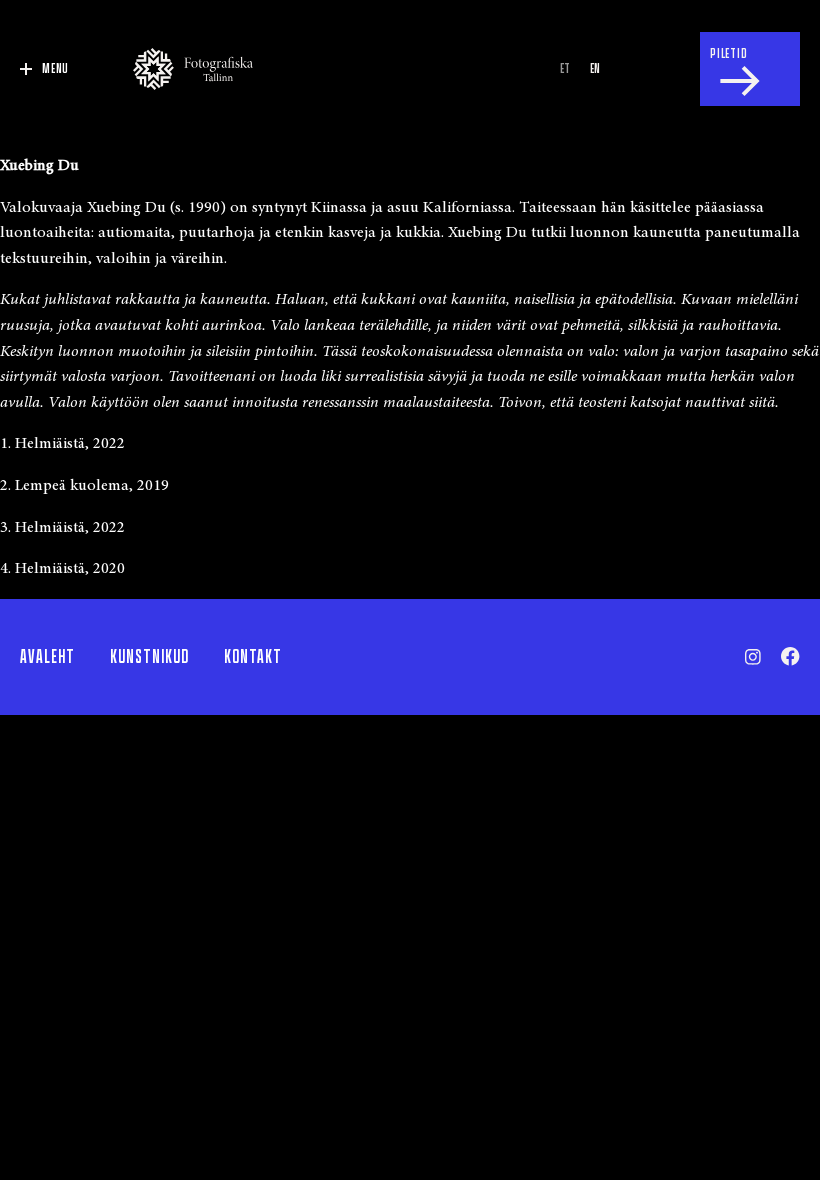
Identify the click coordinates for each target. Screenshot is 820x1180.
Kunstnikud (149, 657)
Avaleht (47, 657)
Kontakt (253, 657)
